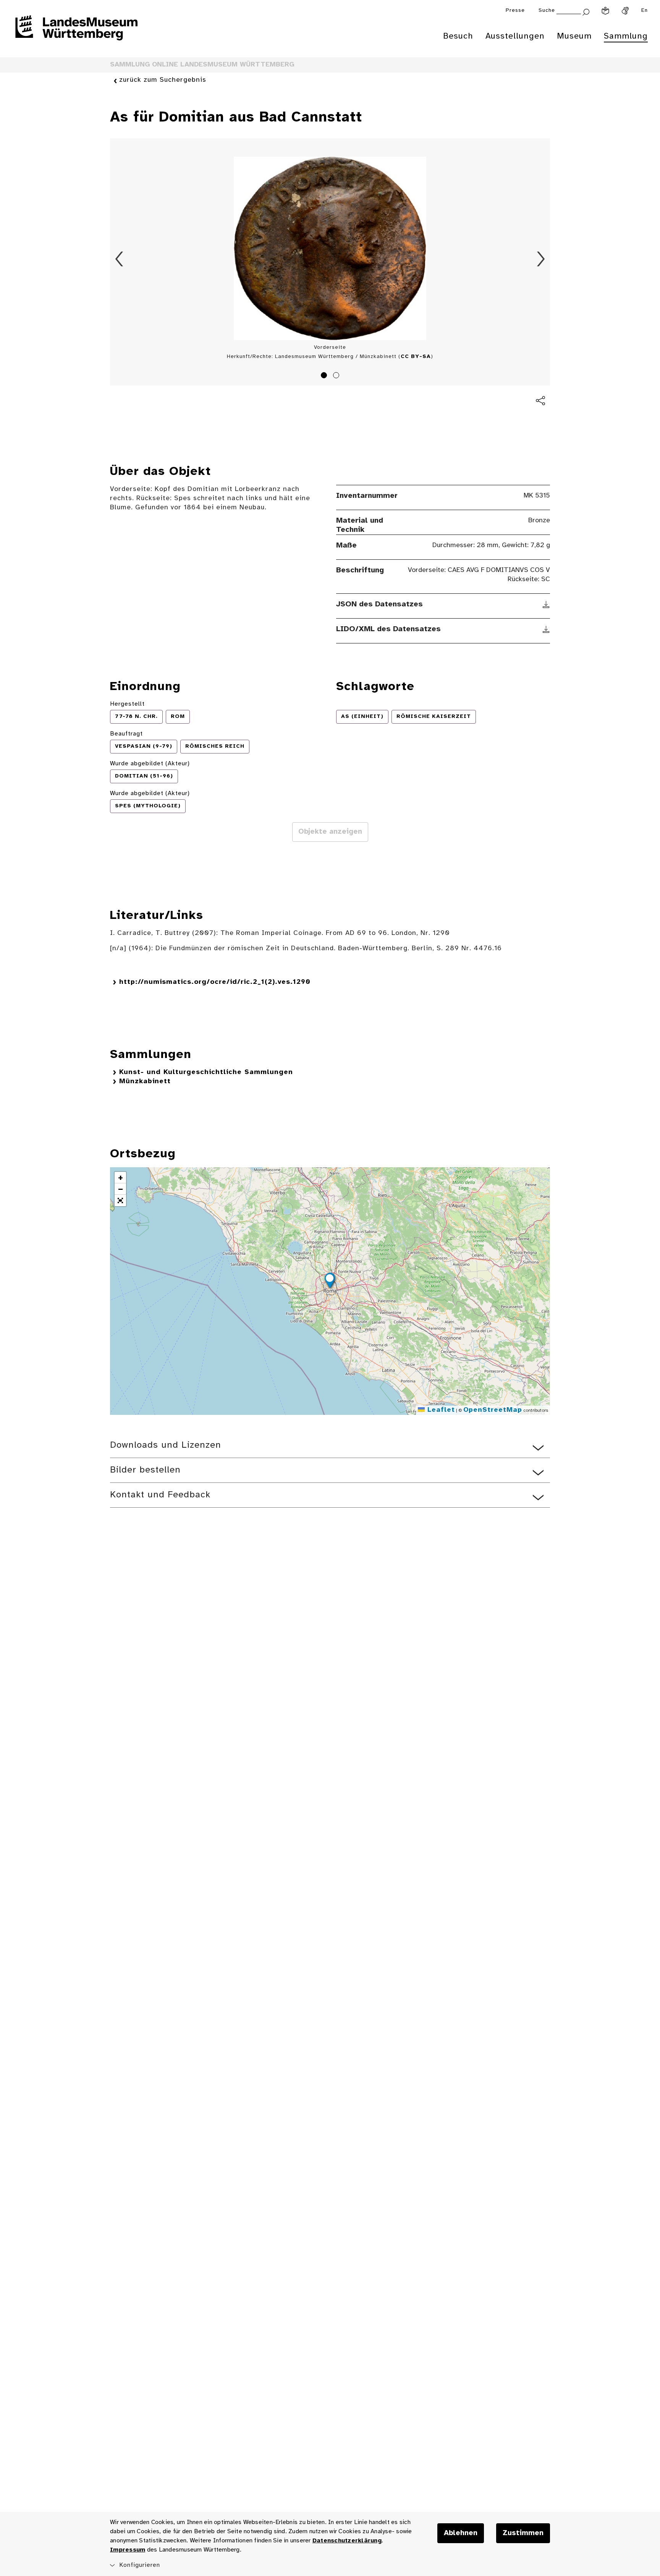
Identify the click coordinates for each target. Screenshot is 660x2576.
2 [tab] (337, 376)
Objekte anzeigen (330, 832)
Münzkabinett (145, 1081)
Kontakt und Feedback (160, 1495)
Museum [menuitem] (574, 36)
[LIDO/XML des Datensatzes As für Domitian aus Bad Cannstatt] (546, 629)
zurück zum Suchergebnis (163, 80)
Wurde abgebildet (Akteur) (150, 764)
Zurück (119, 259)
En (645, 11)
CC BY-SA (416, 357)
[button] (330, 1282)
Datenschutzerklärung (347, 2541)
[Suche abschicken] (586, 11)
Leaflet (440, 1410)
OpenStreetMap (493, 1410)
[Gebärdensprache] (625, 11)
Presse (515, 11)
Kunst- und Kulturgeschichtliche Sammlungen (206, 1072)
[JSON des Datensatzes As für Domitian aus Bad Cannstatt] (546, 604)
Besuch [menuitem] (458, 36)
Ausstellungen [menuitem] (515, 36)
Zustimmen (523, 2533)
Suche (547, 11)
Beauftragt (126, 734)
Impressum (128, 2550)
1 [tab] (325, 376)
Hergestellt (127, 704)
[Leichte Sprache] (605, 11)
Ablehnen (461, 2533)
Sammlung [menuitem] (626, 36)
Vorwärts (541, 259)
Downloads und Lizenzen (166, 1445)
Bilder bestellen (145, 1470)
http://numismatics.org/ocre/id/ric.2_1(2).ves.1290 (215, 982)
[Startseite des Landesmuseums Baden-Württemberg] (76, 33)
